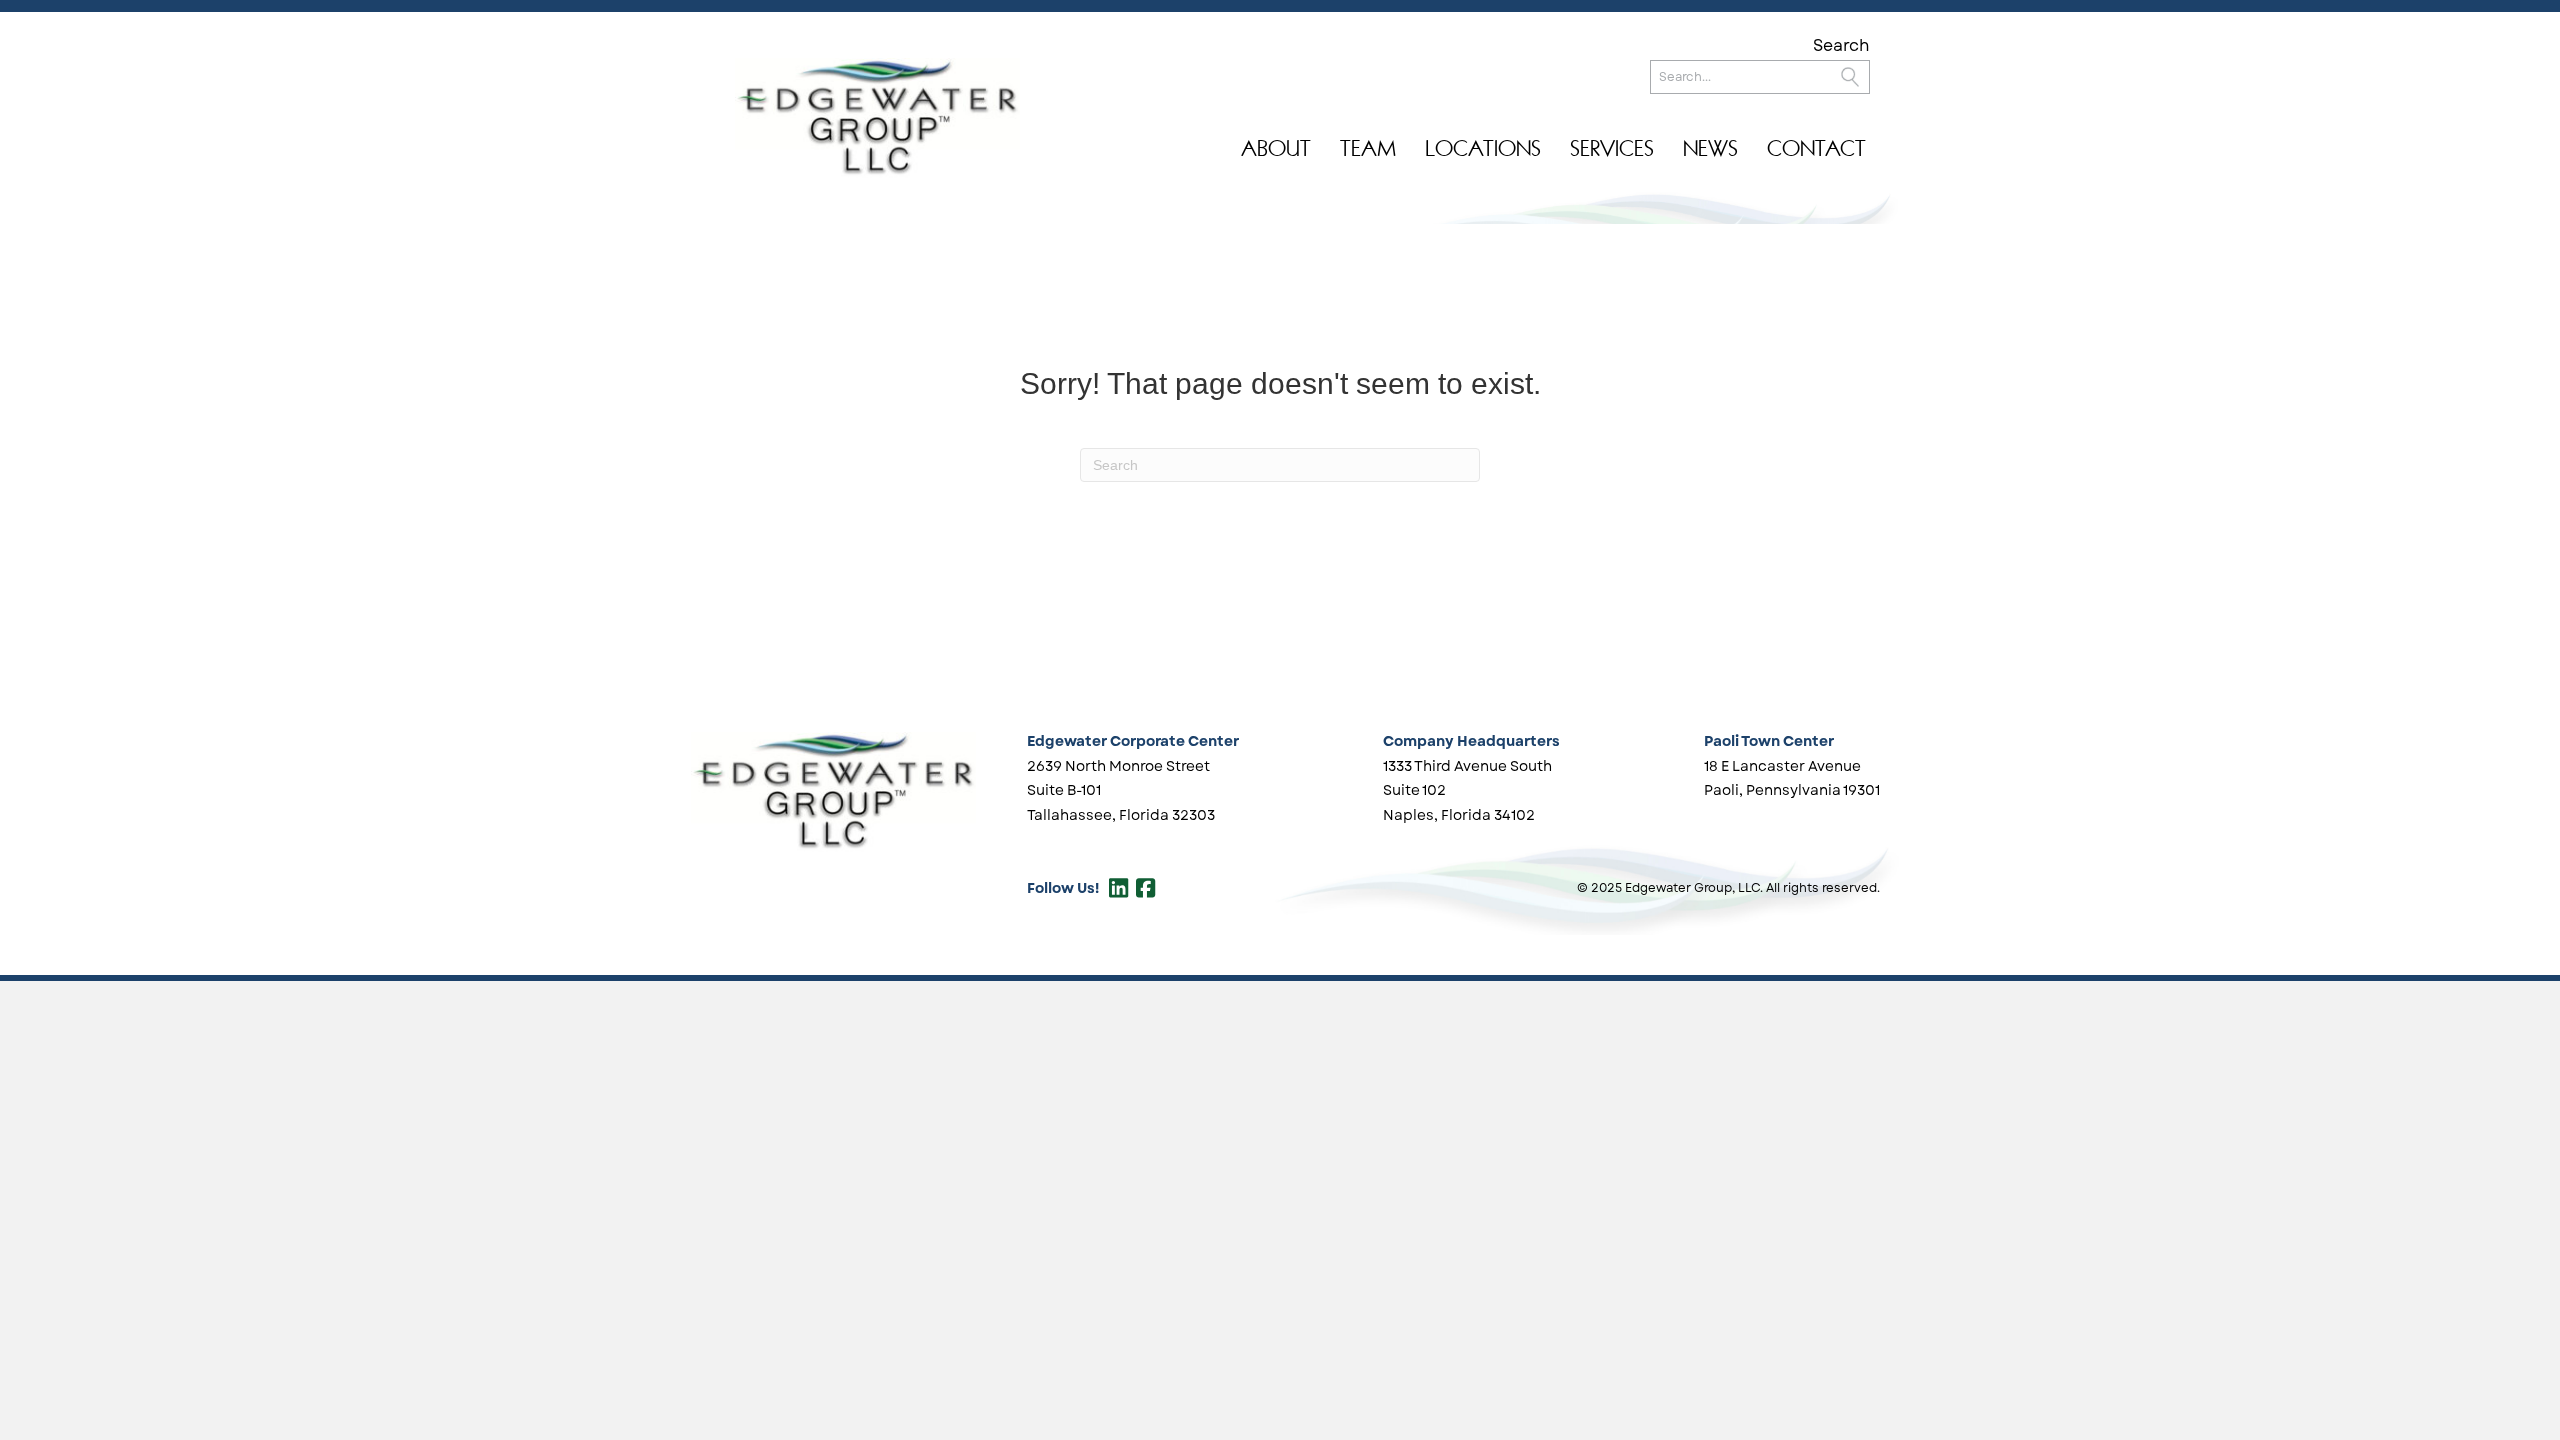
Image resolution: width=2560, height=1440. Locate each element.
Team (1368, 148)
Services (1612, 148)
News (1710, 148)
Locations (1483, 148)
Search (1841, 45)
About (1276, 148)
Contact (1816, 148)
